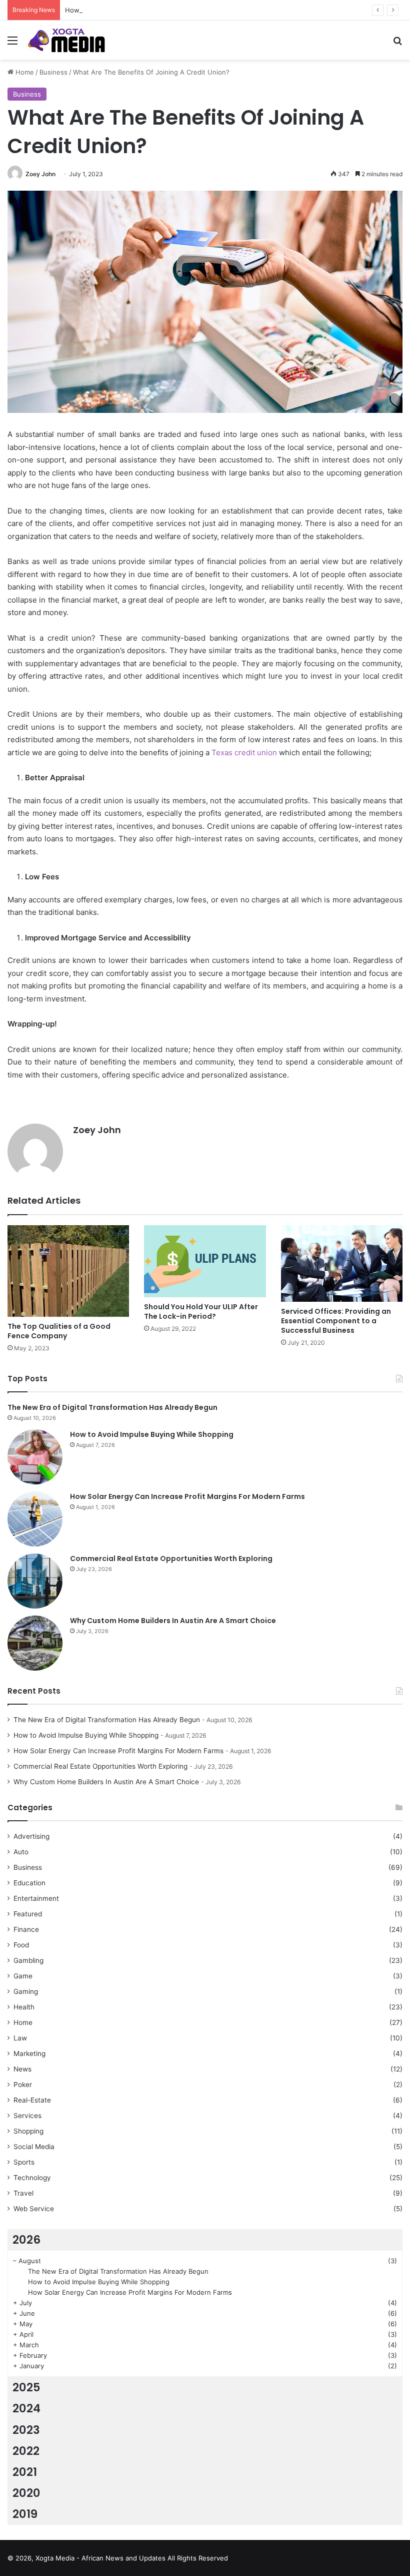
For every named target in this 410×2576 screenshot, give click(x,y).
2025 (26, 2387)
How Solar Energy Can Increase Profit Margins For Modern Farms (167, 10)
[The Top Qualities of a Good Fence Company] (68, 1271)
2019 (25, 2514)
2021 (25, 2472)
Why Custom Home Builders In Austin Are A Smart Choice (173, 1621)
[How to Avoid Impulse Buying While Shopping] (35, 1457)
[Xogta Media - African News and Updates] (72, 40)
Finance (26, 1929)
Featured (28, 1914)
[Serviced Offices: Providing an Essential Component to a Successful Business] (342, 1263)
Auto (21, 1852)
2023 (26, 2430)
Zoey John (40, 174)
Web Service (34, 2209)
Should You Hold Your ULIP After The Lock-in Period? (201, 1312)
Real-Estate (32, 2100)
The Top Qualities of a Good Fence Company (59, 1331)
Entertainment (36, 1898)
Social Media (34, 2147)
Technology (32, 2178)
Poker (23, 2085)
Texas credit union (244, 752)
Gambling (28, 1960)
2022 (26, 2451)
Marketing (29, 2053)
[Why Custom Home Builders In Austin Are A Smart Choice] (35, 1643)
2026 (26, 2240)
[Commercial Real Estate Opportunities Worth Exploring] (35, 1581)
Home (24, 72)
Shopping (28, 2131)
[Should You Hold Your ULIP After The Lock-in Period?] (205, 1261)
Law (20, 2038)
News (22, 2069)
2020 (26, 2493)
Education (29, 1883)
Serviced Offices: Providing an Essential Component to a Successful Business (336, 1321)
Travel (23, 2193)
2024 (26, 2408)
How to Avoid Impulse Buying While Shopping (152, 1434)
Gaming (26, 1991)
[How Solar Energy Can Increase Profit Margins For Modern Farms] (35, 1519)
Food (21, 1945)
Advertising (31, 1836)
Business (53, 72)
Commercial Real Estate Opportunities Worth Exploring (171, 1559)
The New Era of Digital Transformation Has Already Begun (112, 1407)
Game (23, 1976)
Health (24, 2007)
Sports (24, 2162)
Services (27, 2116)
